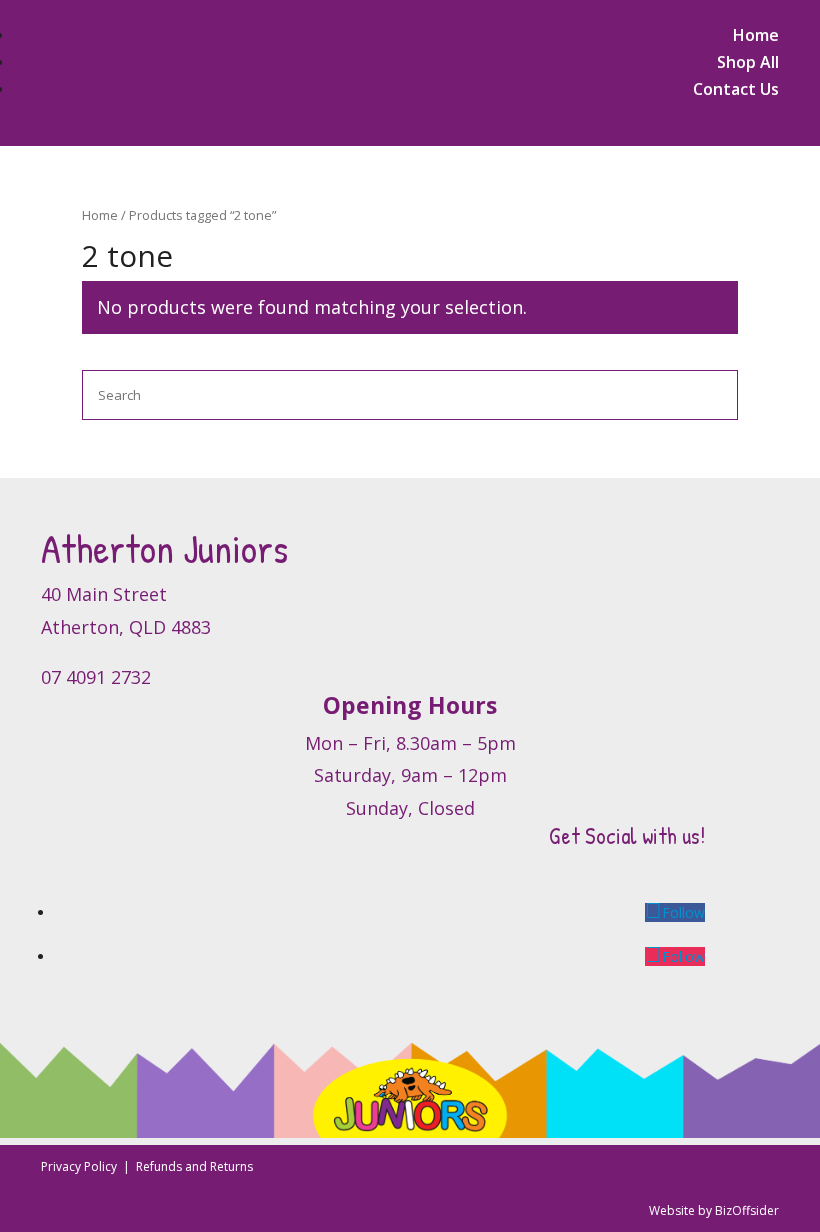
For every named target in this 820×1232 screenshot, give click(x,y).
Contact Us (736, 89)
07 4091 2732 (96, 677)
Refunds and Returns (194, 1166)
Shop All (748, 62)
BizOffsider (747, 1210)
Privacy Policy (80, 1166)
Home (756, 35)
